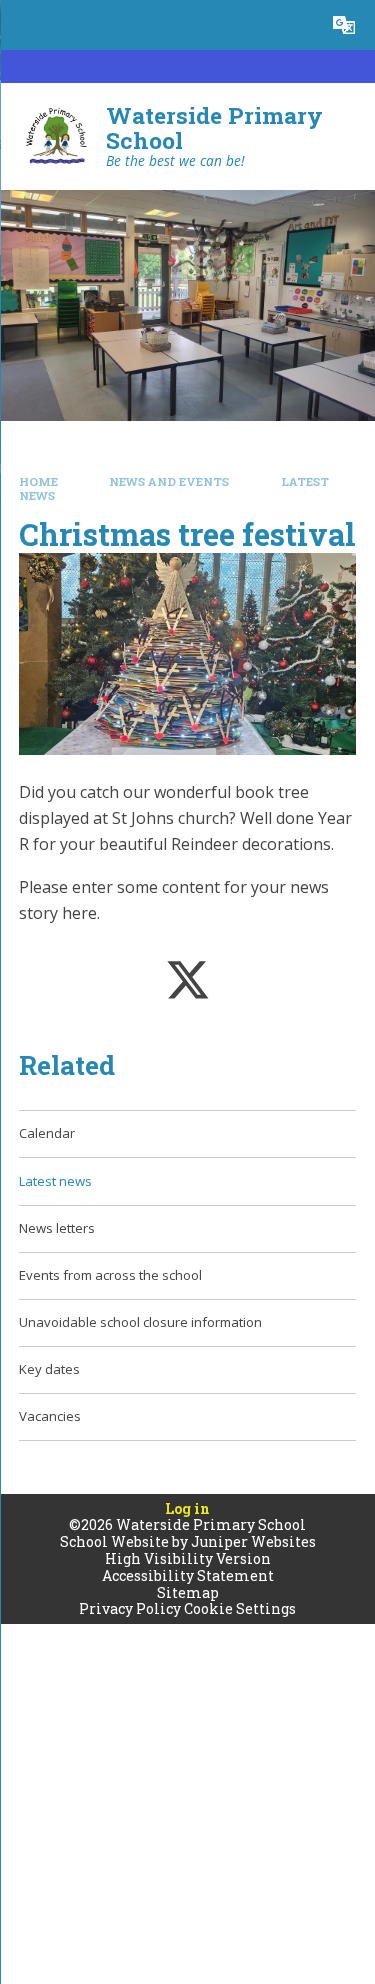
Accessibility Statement (188, 1575)
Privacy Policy (130, 1608)
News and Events (169, 481)
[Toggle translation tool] (344, 25)
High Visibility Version (188, 1558)
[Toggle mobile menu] (25, 25)
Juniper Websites (253, 1541)
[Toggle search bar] (294, 25)
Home (38, 481)
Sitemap (188, 1592)
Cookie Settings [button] (240, 1608)
